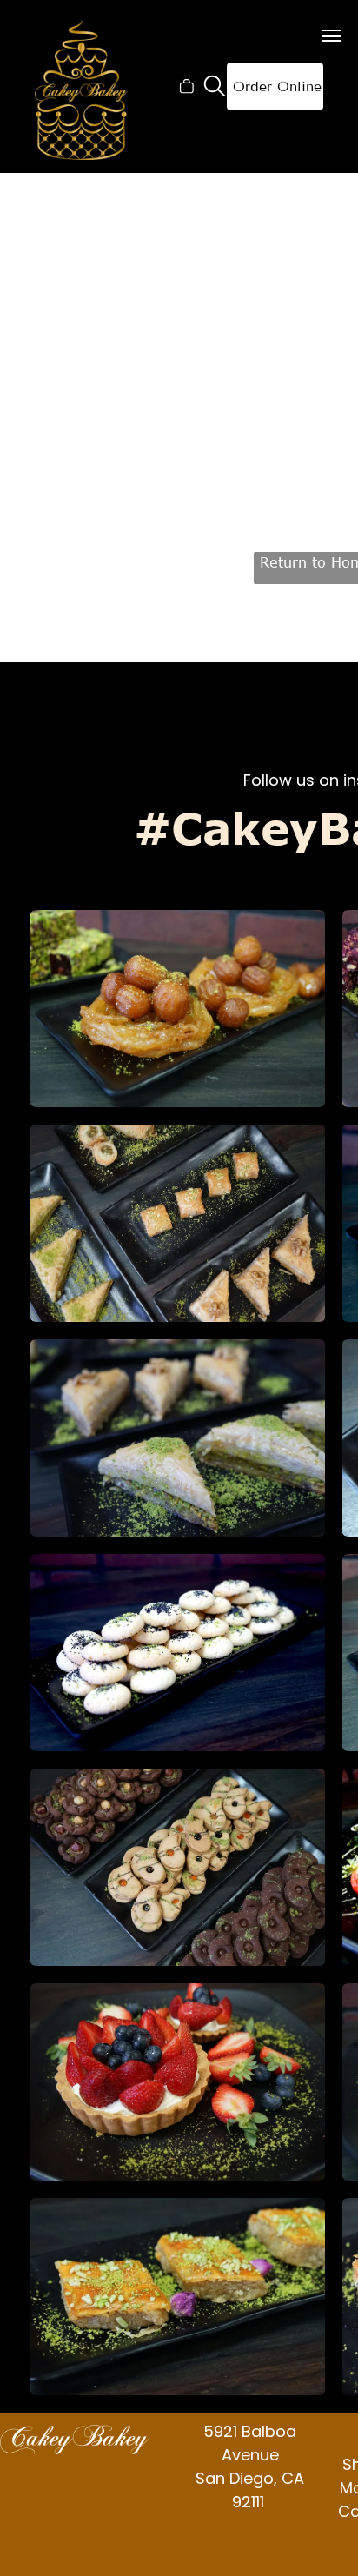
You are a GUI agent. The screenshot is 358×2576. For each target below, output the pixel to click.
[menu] (332, 36)
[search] (215, 88)
